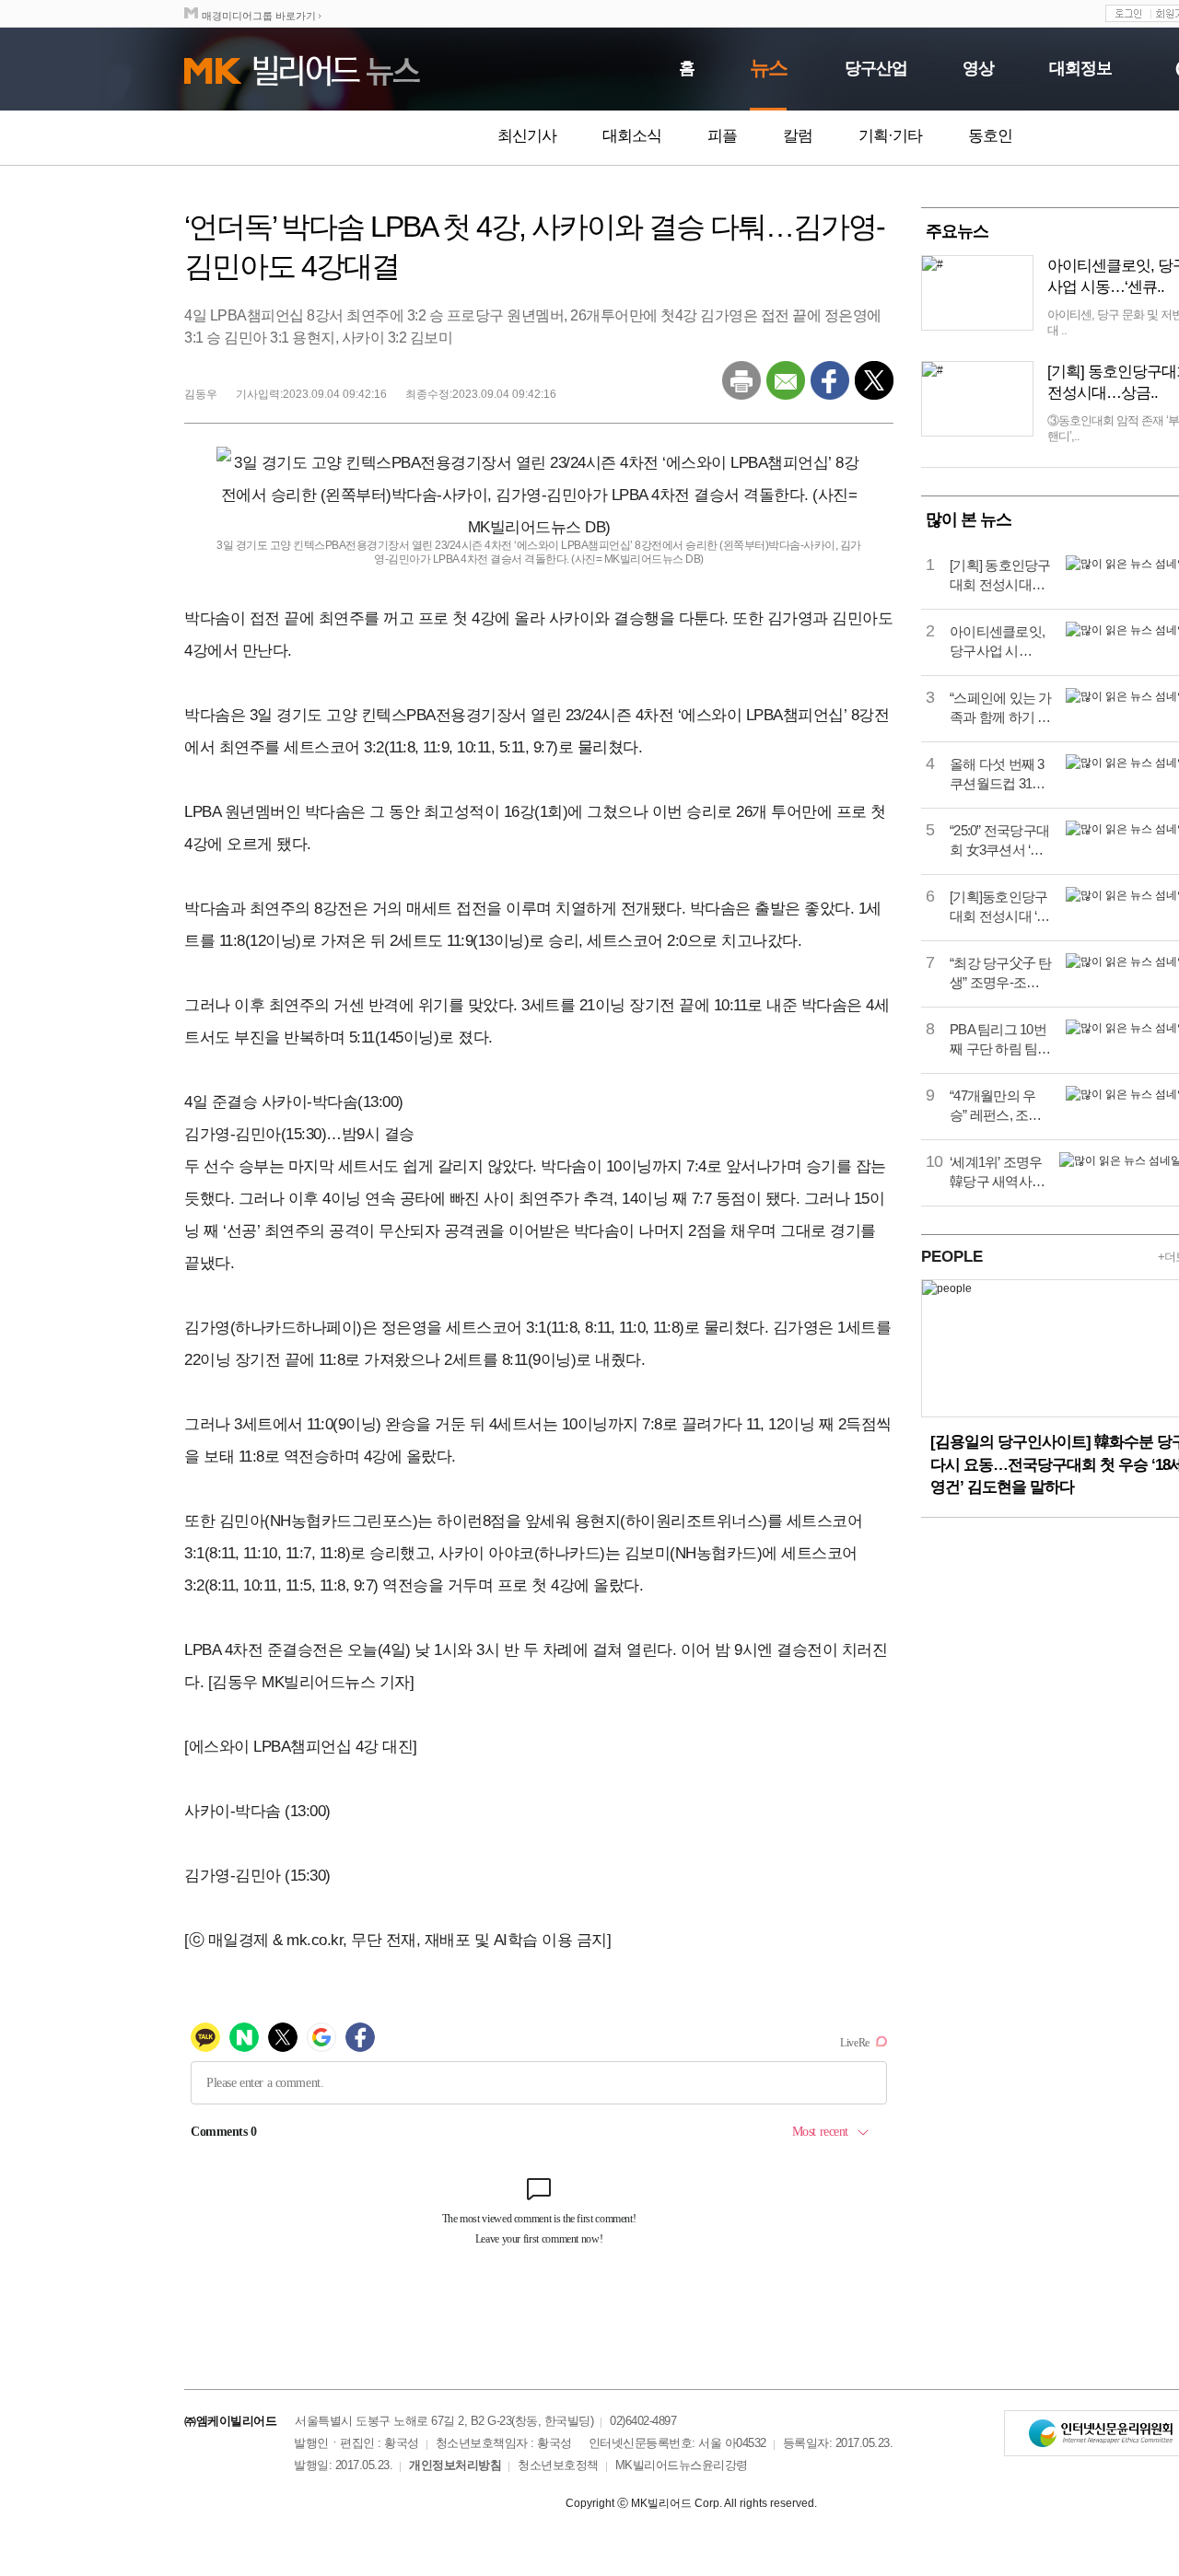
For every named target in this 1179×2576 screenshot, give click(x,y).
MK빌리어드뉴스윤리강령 (682, 2465)
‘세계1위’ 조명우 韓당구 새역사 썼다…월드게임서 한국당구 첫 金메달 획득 (996, 1172)
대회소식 (632, 136)
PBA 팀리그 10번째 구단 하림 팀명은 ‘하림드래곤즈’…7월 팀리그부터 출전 (1000, 1040)
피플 (722, 136)
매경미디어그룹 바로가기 (259, 16)
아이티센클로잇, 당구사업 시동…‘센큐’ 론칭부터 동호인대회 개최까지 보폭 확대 (999, 642)
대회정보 (1080, 68)
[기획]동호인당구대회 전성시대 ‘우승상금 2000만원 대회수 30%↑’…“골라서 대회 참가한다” (1000, 907)
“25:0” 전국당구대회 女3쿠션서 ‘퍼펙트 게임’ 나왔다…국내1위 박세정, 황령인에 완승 (1000, 841)
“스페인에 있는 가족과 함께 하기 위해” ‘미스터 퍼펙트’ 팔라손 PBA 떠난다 (1001, 708)
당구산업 (876, 68)
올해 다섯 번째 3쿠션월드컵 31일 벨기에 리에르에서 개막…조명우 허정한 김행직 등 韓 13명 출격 (998, 775)
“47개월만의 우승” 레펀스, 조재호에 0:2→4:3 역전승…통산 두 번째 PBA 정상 (998, 1106)
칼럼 (798, 136)
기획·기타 (890, 136)
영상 (978, 68)
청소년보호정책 (558, 2465)
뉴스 (768, 68)
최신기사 (527, 136)
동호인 (990, 136)
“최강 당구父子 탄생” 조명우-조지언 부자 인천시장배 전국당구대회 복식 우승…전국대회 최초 (1001, 973)
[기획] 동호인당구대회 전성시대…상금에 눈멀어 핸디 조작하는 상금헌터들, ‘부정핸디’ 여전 (1001, 576)
